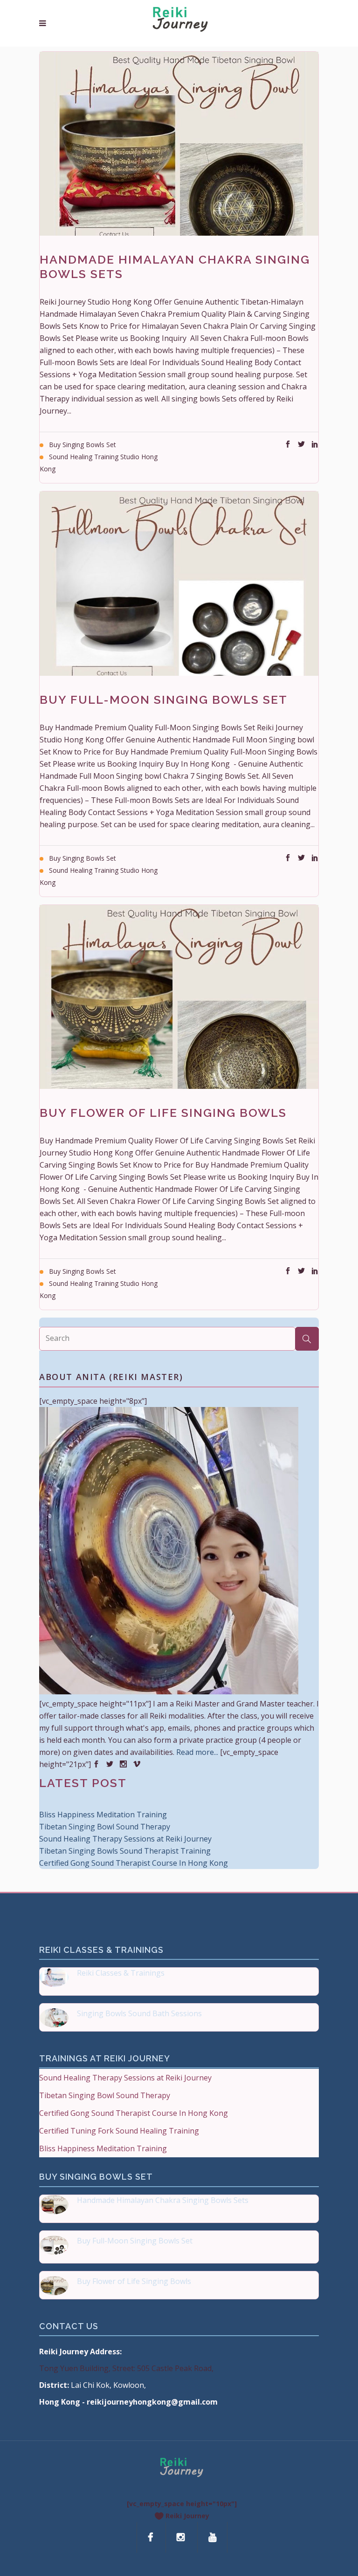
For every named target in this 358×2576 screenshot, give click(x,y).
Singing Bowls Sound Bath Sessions (139, 2013)
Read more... (197, 1752)
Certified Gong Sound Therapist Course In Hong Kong (134, 1863)
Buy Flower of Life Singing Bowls (163, 1113)
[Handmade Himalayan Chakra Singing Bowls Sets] (179, 144)
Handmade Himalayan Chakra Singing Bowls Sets (163, 2200)
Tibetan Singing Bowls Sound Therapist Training (125, 1851)
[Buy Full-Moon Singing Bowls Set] (179, 583)
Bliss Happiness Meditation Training (103, 1815)
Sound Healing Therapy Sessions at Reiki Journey (125, 1839)
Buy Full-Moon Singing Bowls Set (164, 700)
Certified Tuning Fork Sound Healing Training (119, 2131)
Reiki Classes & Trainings (121, 1973)
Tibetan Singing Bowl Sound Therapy (105, 1827)
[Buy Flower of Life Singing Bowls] (179, 997)
